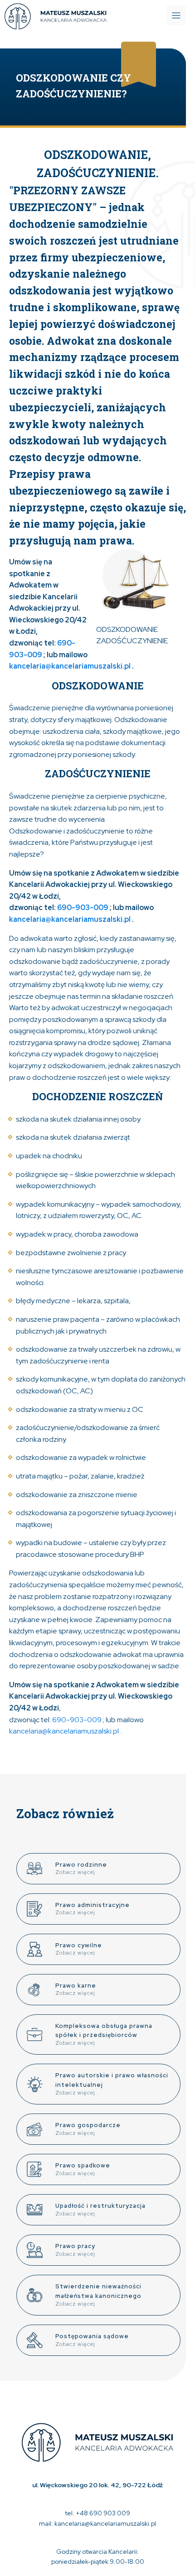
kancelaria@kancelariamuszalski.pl (71, 666)
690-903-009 (83, 908)
